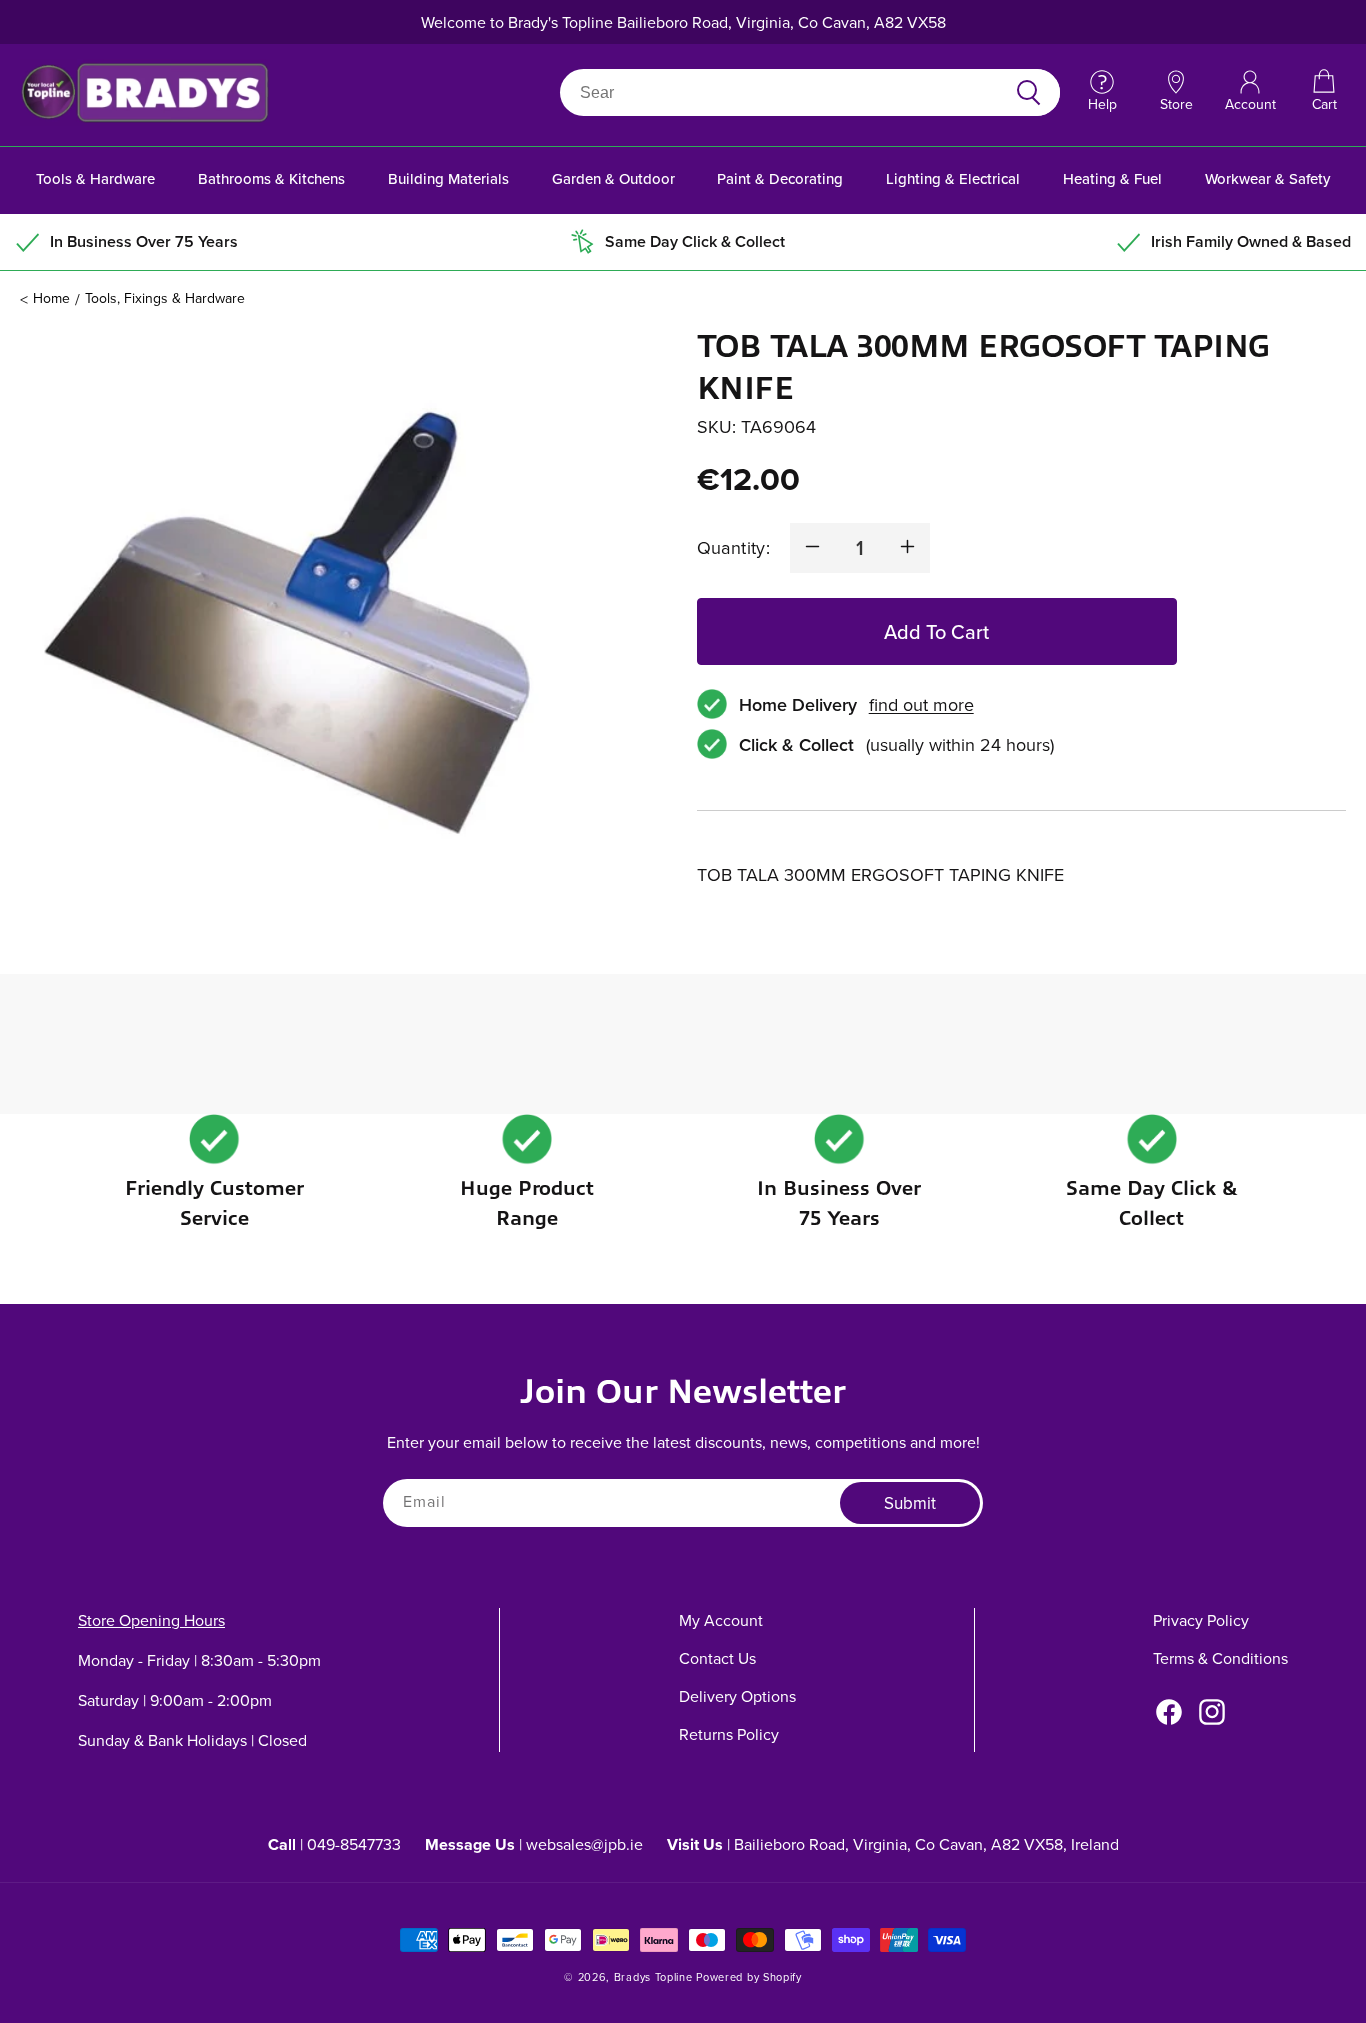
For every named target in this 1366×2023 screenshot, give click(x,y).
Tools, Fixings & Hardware (165, 298)
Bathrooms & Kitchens (271, 178)
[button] (1324, 92)
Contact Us (717, 1658)
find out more (921, 703)
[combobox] (786, 92)
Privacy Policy (1201, 1620)
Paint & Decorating (780, 178)
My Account (721, 1620)
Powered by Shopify (749, 1977)
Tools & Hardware (95, 178)
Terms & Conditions (1220, 1658)
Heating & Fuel (1112, 178)
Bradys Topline (653, 1977)
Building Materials (448, 178)
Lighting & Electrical (953, 178)
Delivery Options (737, 1696)
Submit (910, 1504)
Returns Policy (729, 1734)
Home (51, 298)
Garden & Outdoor (613, 178)
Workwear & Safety (1267, 178)
